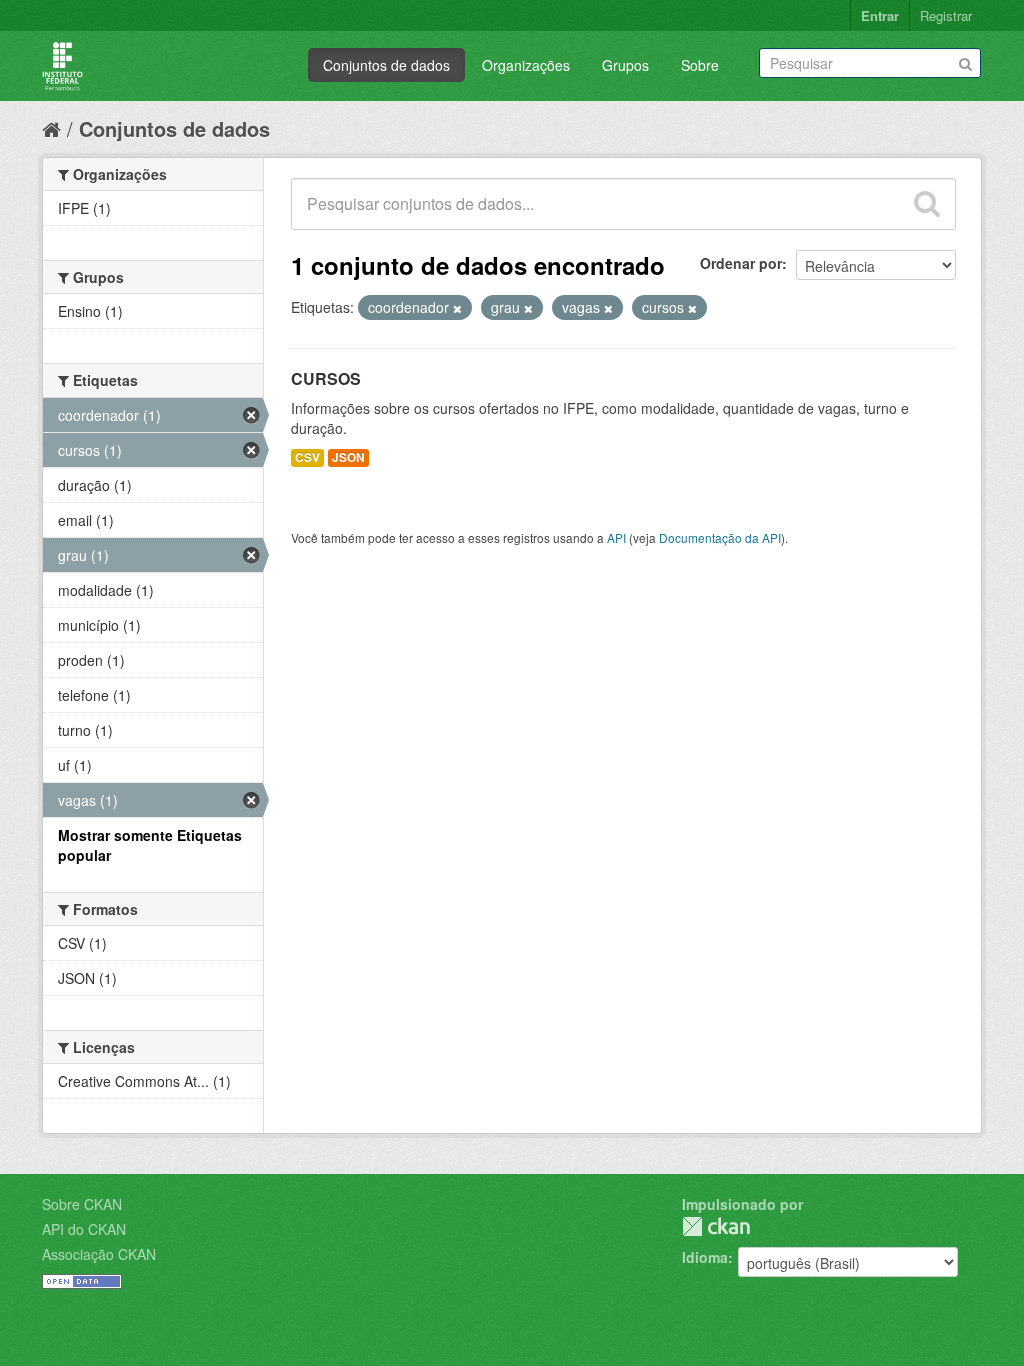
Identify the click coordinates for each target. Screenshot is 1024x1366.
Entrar (880, 15)
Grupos (625, 65)
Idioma (705, 1257)
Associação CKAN (99, 1254)
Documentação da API (720, 537)
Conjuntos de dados (386, 65)
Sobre (700, 65)
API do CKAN (84, 1229)
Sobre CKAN (82, 1204)
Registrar (946, 15)
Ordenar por (741, 263)
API (616, 537)
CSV (307, 457)
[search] (927, 204)
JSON (348, 457)
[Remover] (457, 308)
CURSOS (326, 378)
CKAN (716, 1226)
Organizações (526, 65)
